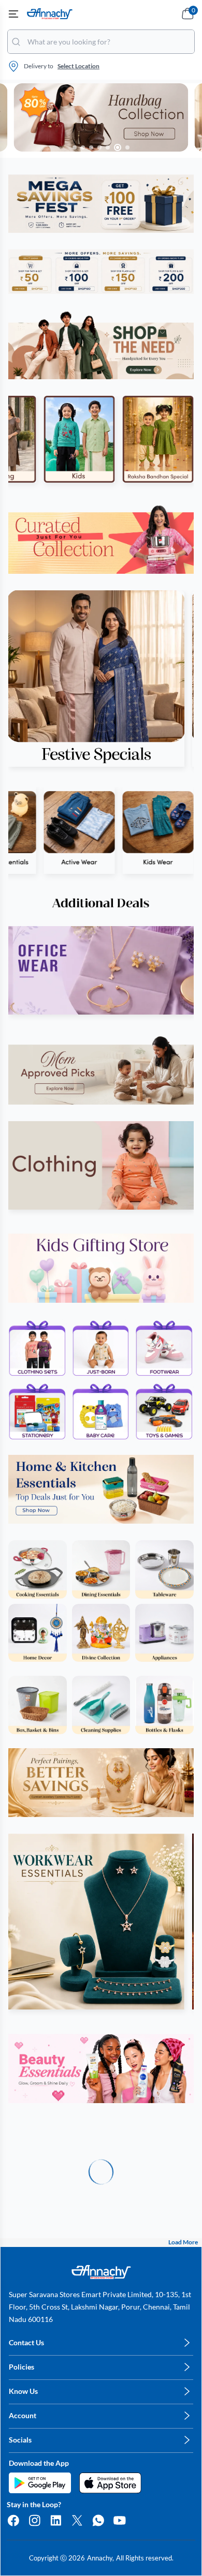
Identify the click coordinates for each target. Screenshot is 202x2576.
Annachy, (100, 2558)
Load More (183, 2242)
